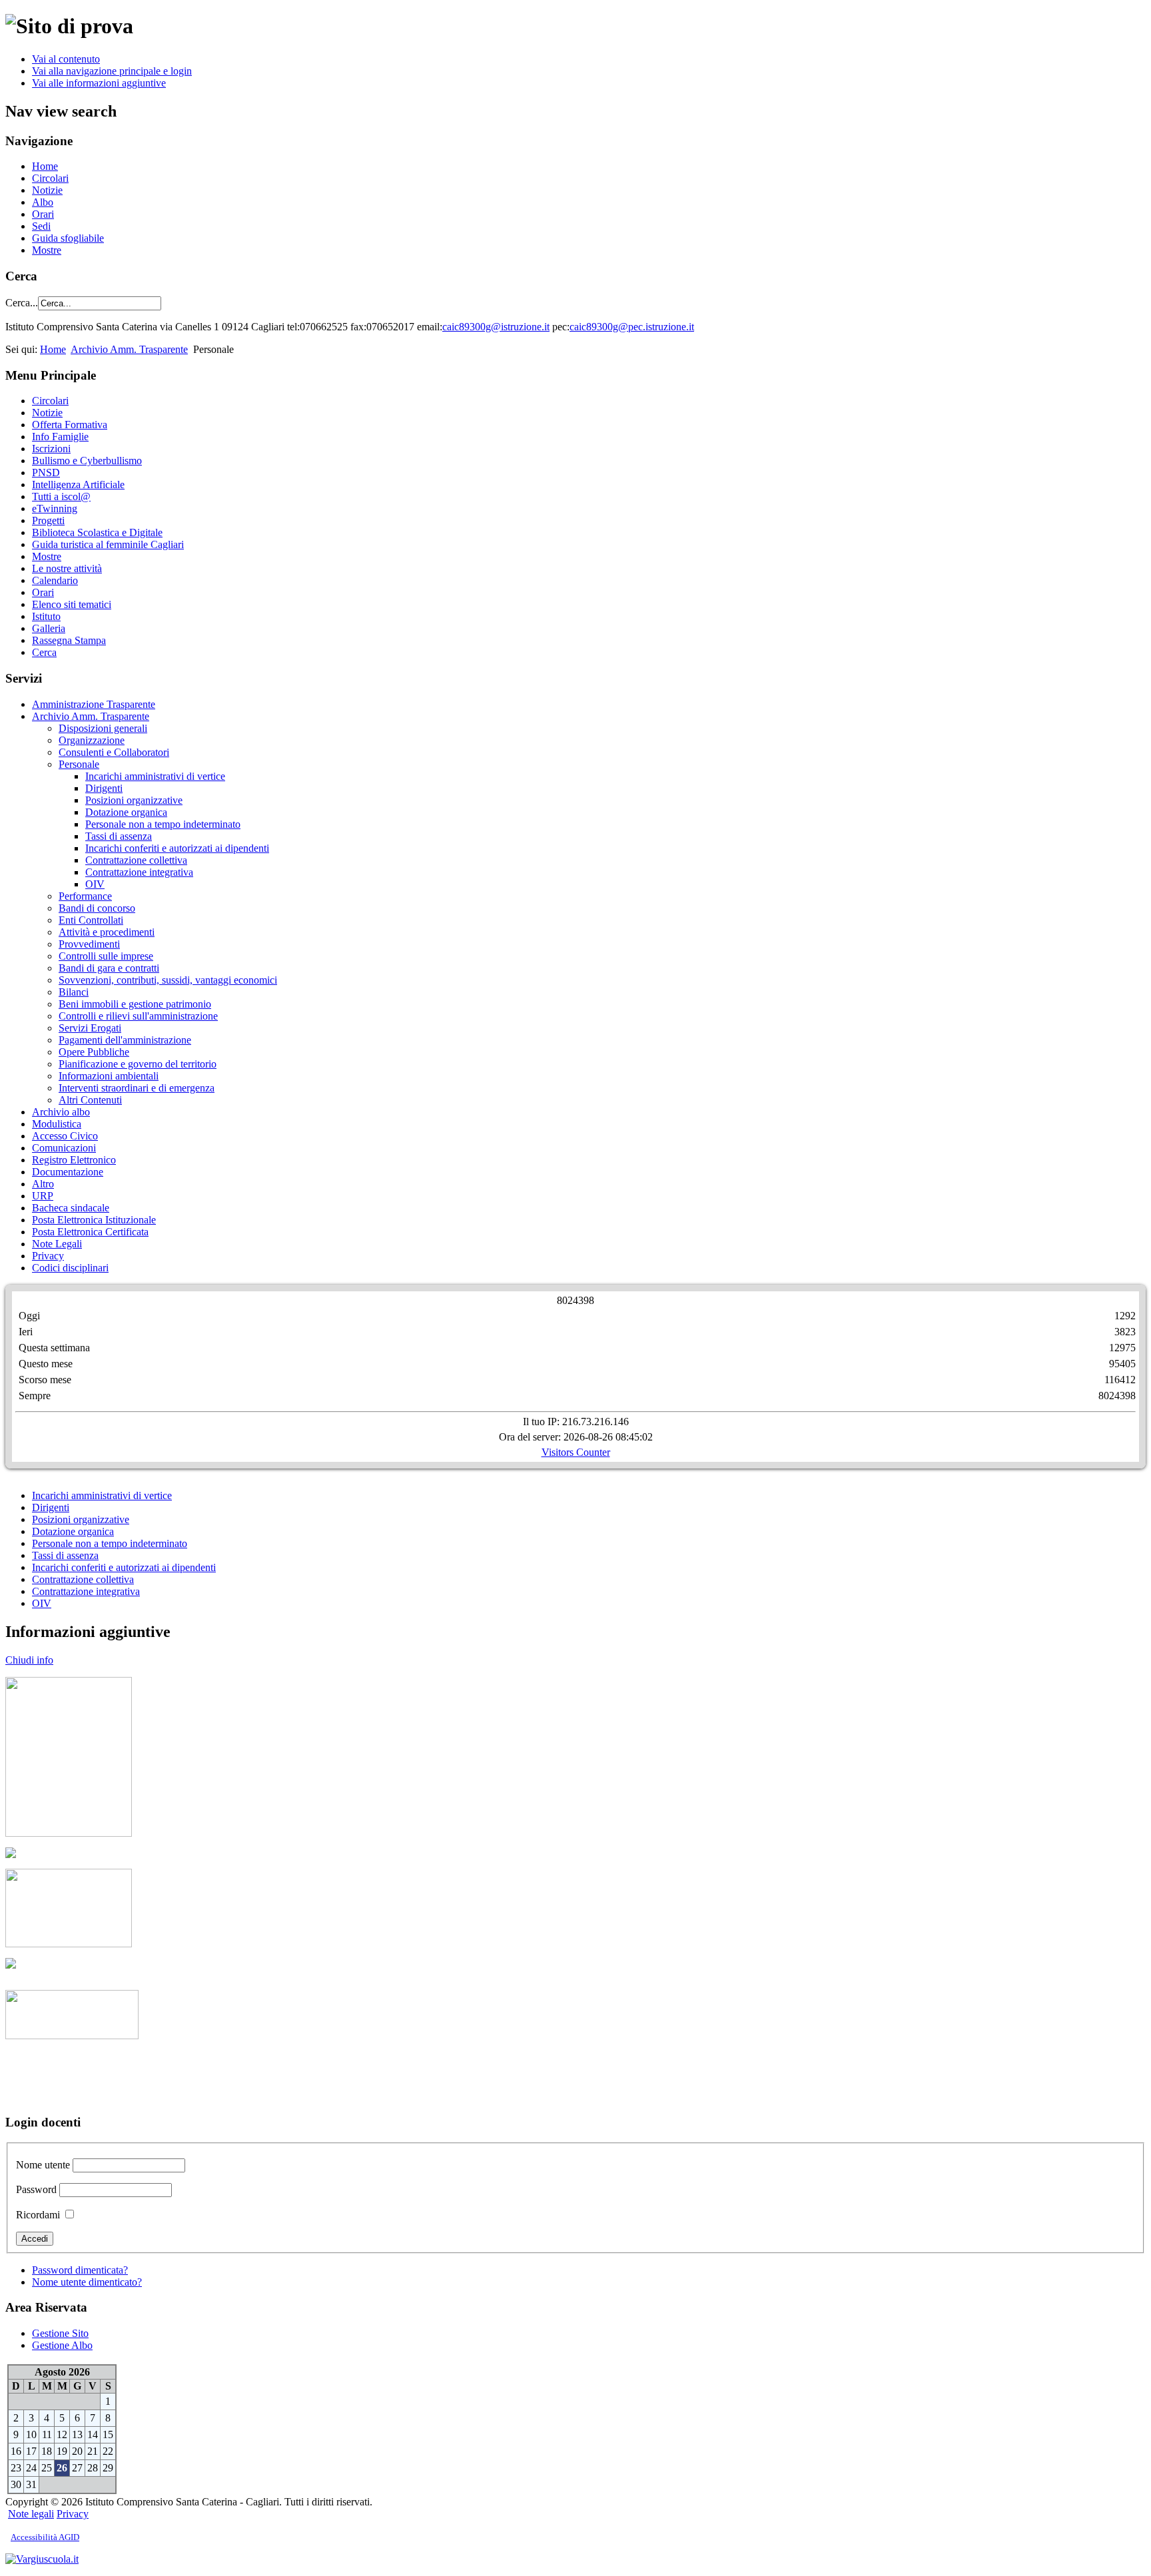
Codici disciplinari (70, 1268)
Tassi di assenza (119, 836)
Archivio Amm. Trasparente (129, 349)
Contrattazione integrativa (139, 872)
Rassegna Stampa (69, 640)
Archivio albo (61, 1112)
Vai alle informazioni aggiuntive (99, 83)
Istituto (46, 616)
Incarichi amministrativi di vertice (155, 776)
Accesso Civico (65, 1136)
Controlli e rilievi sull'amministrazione (138, 1016)
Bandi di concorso (97, 908)
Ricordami (38, 2215)
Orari (43, 214)
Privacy (48, 1256)
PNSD (46, 473)
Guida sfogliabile (68, 238)
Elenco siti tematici (72, 604)
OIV (95, 884)
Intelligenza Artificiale (78, 484)
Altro (43, 1184)
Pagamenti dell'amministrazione (125, 1040)
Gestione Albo (62, 2345)
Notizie (47, 190)
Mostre (47, 250)
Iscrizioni (51, 449)
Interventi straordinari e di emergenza (137, 1088)
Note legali (31, 2514)
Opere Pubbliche (94, 1052)
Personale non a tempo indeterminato (163, 824)
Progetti (48, 520)
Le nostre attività (67, 568)
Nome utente (43, 2165)
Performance (85, 896)
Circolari (50, 178)
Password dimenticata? (80, 2270)
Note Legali (57, 1244)
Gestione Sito (60, 2333)
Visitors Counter (576, 1452)
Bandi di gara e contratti (109, 968)
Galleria (49, 628)
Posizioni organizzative (134, 800)
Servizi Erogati (90, 1028)
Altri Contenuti (90, 1100)
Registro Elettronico (74, 1160)
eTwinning (55, 508)
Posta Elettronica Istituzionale (94, 1220)
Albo (43, 202)
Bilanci (74, 992)
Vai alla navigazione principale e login (112, 71)
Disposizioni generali (103, 728)
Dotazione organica (126, 812)
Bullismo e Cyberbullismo (87, 461)
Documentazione (68, 1172)
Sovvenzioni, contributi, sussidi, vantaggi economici (168, 980)
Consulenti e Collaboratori (114, 752)
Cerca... (22, 303)
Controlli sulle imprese (106, 956)
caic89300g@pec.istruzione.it (632, 327)
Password (36, 2189)
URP (43, 1196)
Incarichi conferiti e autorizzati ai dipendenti (177, 848)
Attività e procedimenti (107, 932)
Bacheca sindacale (71, 1208)
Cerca (44, 652)
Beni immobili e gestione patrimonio (135, 1004)
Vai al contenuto (66, 59)
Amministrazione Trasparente (94, 704)
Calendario (55, 580)
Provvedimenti (89, 944)
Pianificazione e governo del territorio (138, 1064)
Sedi (41, 226)
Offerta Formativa (70, 425)
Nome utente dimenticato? (87, 2282)
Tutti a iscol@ (61, 496)
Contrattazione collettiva (136, 860)
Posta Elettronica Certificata (90, 1232)
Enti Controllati (91, 920)
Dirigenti (104, 788)
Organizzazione (92, 740)
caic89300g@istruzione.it (496, 327)
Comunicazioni (64, 1148)
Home (45, 166)
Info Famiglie (60, 437)
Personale (79, 764)
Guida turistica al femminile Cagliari (108, 544)
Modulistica (57, 1124)
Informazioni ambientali (109, 1076)
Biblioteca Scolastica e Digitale (97, 532)
